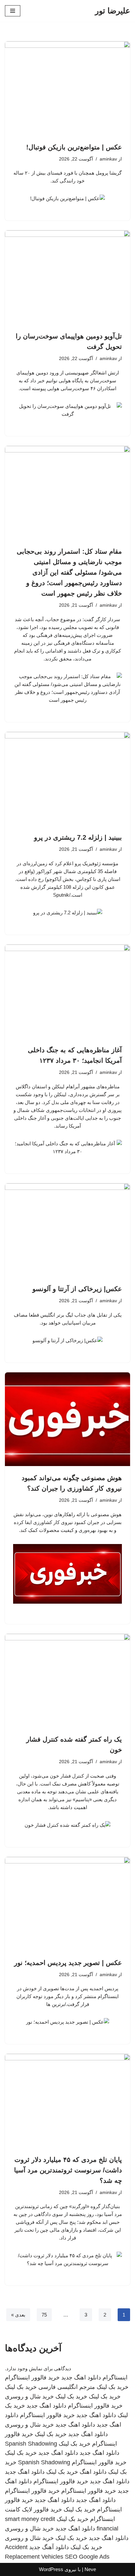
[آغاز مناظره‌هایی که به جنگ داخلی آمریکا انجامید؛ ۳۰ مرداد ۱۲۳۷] (67, 992)
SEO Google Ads (87, 2557)
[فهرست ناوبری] (13, 11)
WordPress (51, 2569)
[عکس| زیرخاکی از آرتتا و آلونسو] (67, 1230)
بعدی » (18, 2315)
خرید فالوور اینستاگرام (32, 2377)
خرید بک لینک (113, 2387)
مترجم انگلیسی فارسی (67, 2387)
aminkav (108, 159)
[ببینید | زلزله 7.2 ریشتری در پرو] (67, 779)
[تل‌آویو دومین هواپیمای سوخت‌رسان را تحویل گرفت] (67, 277)
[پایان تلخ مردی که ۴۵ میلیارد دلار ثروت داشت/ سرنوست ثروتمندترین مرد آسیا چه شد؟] (67, 2101)
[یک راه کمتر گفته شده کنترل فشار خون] (67, 1681)
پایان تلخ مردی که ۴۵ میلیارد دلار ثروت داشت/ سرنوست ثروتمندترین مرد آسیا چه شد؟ (68, 2170)
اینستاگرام (115, 2377)
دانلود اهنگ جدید (81, 2377)
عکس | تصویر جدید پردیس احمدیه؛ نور (68, 1963)
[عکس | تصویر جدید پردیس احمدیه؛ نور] (67, 1904)
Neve (90, 2569)
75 (44, 2315)
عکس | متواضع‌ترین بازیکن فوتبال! (74, 147)
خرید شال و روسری (29, 2396)
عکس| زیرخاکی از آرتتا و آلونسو (77, 1289)
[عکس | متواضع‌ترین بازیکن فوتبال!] (67, 88)
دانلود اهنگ (93, 2472)
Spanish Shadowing (31, 2444)
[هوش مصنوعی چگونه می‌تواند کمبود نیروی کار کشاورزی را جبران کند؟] (67, 1419)
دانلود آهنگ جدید (49, 2547)
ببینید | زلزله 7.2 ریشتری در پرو (78, 837)
